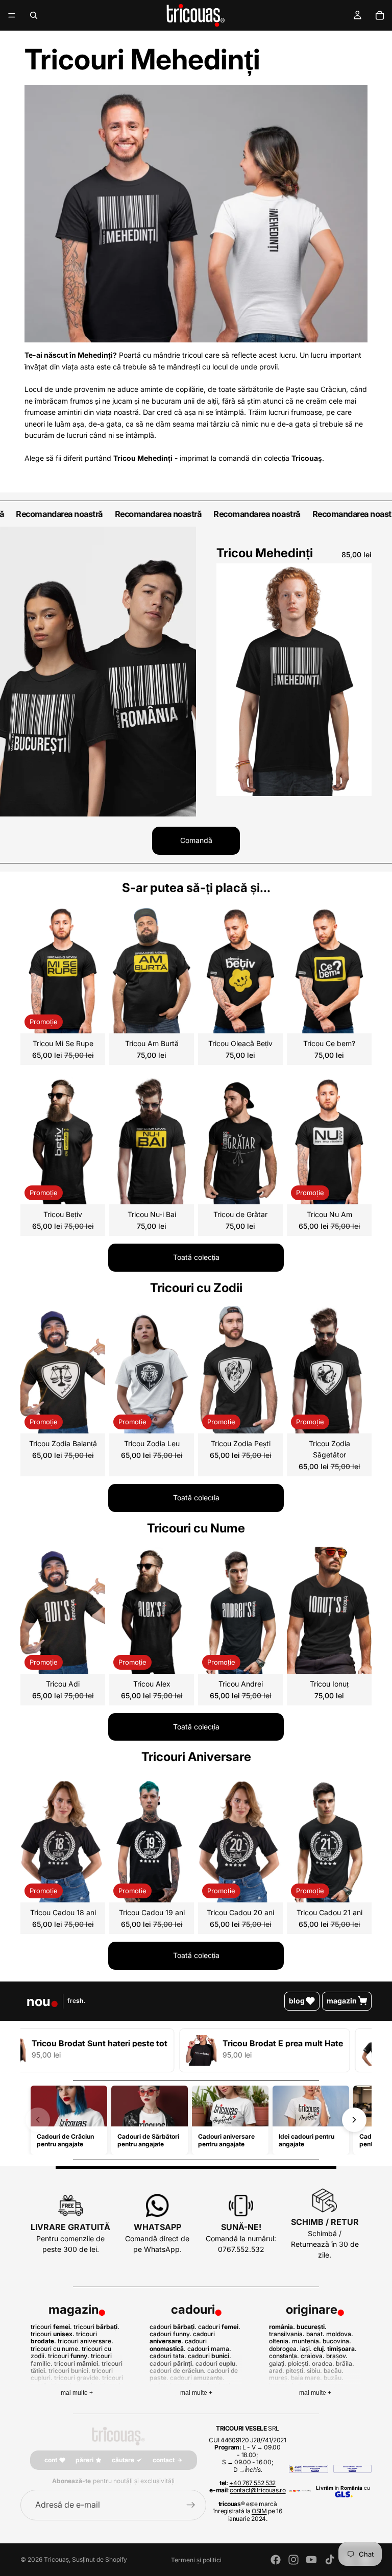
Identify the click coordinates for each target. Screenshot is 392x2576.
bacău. (334, 2371)
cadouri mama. (209, 2349)
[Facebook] (276, 2560)
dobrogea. (284, 2349)
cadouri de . (178, 2371)
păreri (84, 2460)
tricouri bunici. (69, 2371)
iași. (306, 2349)
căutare (123, 2460)
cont (51, 2460)
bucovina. (337, 2341)
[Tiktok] (330, 2560)
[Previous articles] (38, 2120)
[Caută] (34, 15)
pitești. (296, 2371)
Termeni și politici (196, 2560)
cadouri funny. (170, 2334)
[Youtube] (311, 2560)
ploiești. (299, 2363)
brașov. (337, 2356)
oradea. (323, 2363)
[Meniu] (12, 15)
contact (164, 2460)
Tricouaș (56, 2559)
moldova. (340, 2334)
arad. (277, 2371)
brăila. (345, 2363)
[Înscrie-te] (191, 2505)
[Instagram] (293, 2560)
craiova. (313, 2356)
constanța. (284, 2356)
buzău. (334, 2378)
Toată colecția (196, 1257)
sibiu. (314, 2371)
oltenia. (280, 2341)
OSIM (259, 2511)
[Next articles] (354, 2120)
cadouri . (173, 2327)
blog (297, 2001)
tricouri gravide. (77, 2378)
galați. (278, 2363)
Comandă (196, 840)
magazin (342, 2001)
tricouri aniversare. (85, 2341)
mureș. (279, 2378)
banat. (315, 2334)
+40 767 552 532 (252, 2483)
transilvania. (287, 2334)
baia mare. (307, 2378)
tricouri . (51, 2327)
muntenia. (307, 2341)
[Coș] (380, 15)
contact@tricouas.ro (258, 2490)
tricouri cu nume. (55, 2349)
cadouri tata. (168, 2356)
